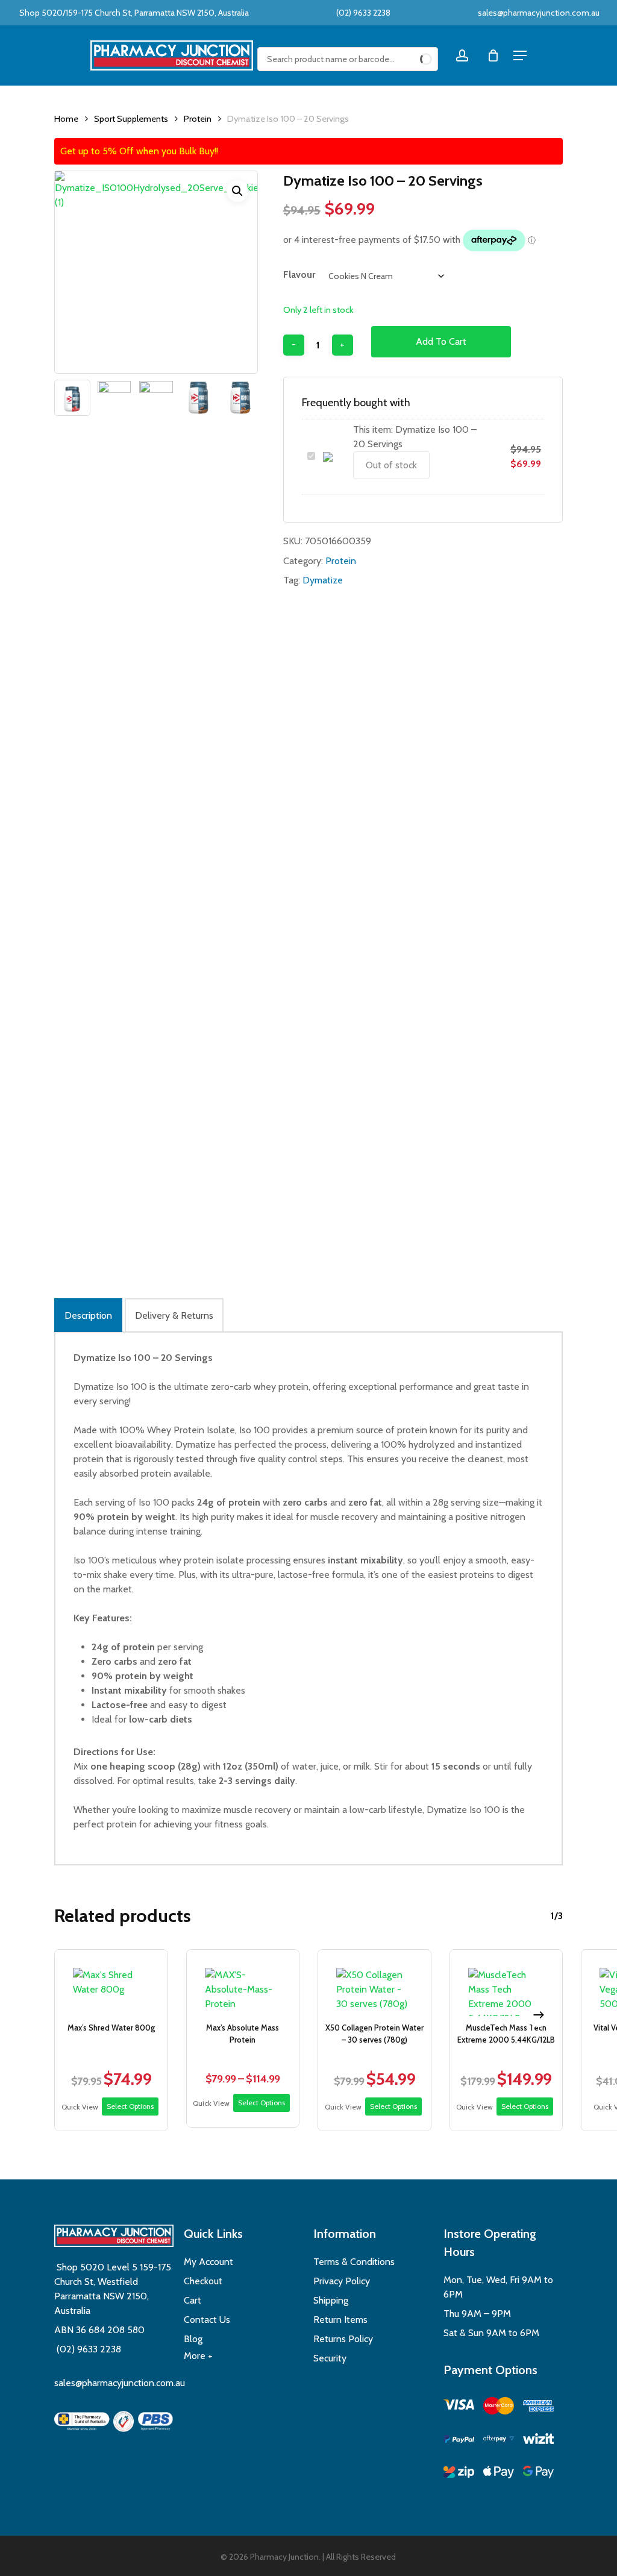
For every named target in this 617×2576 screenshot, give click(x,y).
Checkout (203, 2281)
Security (330, 2358)
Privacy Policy (342, 2281)
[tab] (88, 1315)
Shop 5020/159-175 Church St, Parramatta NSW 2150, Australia (133, 13)
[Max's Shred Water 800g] (111, 1983)
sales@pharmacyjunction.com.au (539, 13)
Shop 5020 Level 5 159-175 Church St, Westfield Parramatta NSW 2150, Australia (113, 2289)
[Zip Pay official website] (459, 2474)
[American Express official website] (538, 2408)
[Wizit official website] (538, 2441)
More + (198, 2356)
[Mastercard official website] (499, 2408)
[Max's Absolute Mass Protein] (243, 1983)
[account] (462, 56)
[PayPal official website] (459, 2441)
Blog (193, 2339)
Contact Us (207, 2320)
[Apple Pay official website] (499, 2474)
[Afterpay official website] (499, 2441)
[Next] (539, 2015)
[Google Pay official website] (538, 2474)
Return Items (340, 2320)
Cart (193, 2300)
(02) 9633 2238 (362, 13)
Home (66, 119)
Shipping (331, 2300)
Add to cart (441, 341)
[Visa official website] (459, 2406)
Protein (198, 119)
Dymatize (323, 580)
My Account (208, 2262)
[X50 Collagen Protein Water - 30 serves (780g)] (374, 1983)
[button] (237, 191)
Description (88, 1315)
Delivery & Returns (174, 1315)
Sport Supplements (131, 119)
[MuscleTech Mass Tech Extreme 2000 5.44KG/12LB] (506, 1983)
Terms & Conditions (354, 2262)
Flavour (299, 275)
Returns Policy (343, 2339)
